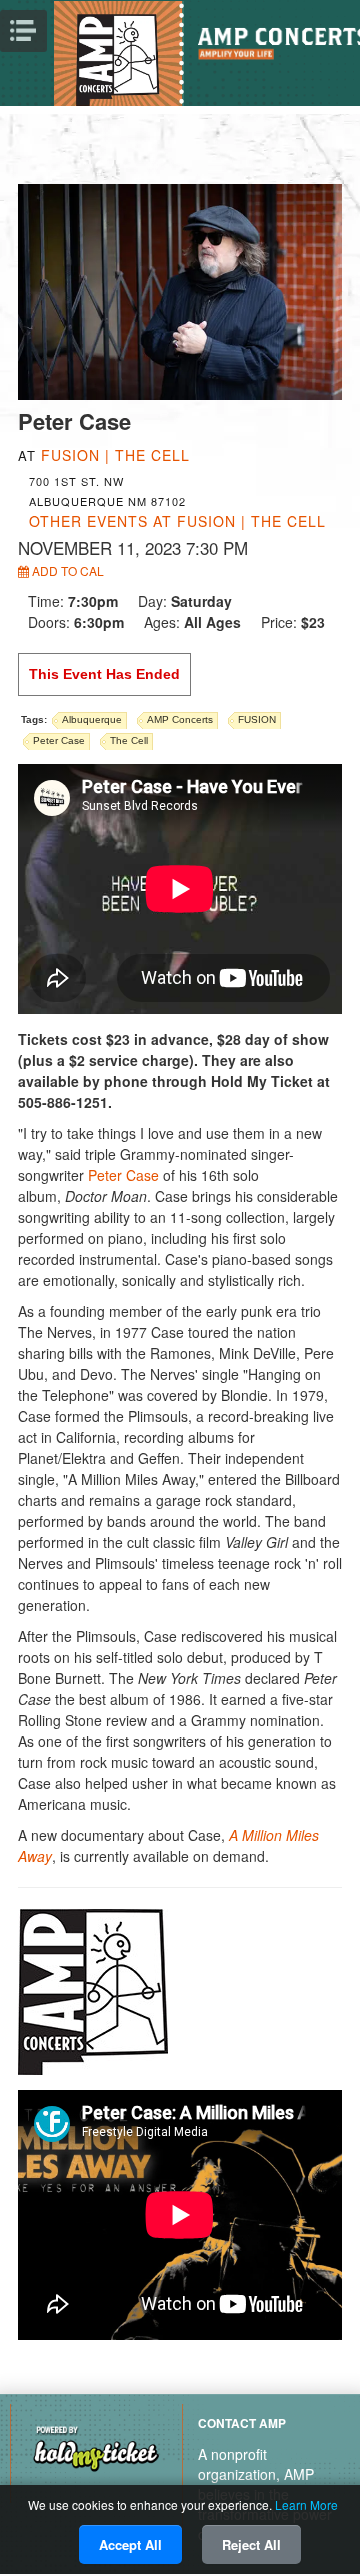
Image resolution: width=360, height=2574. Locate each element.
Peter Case (123, 1175)
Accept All (130, 2544)
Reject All (251, 2544)
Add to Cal (66, 570)
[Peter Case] (180, 290)
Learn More (306, 2504)
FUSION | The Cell (115, 455)
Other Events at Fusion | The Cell (177, 521)
